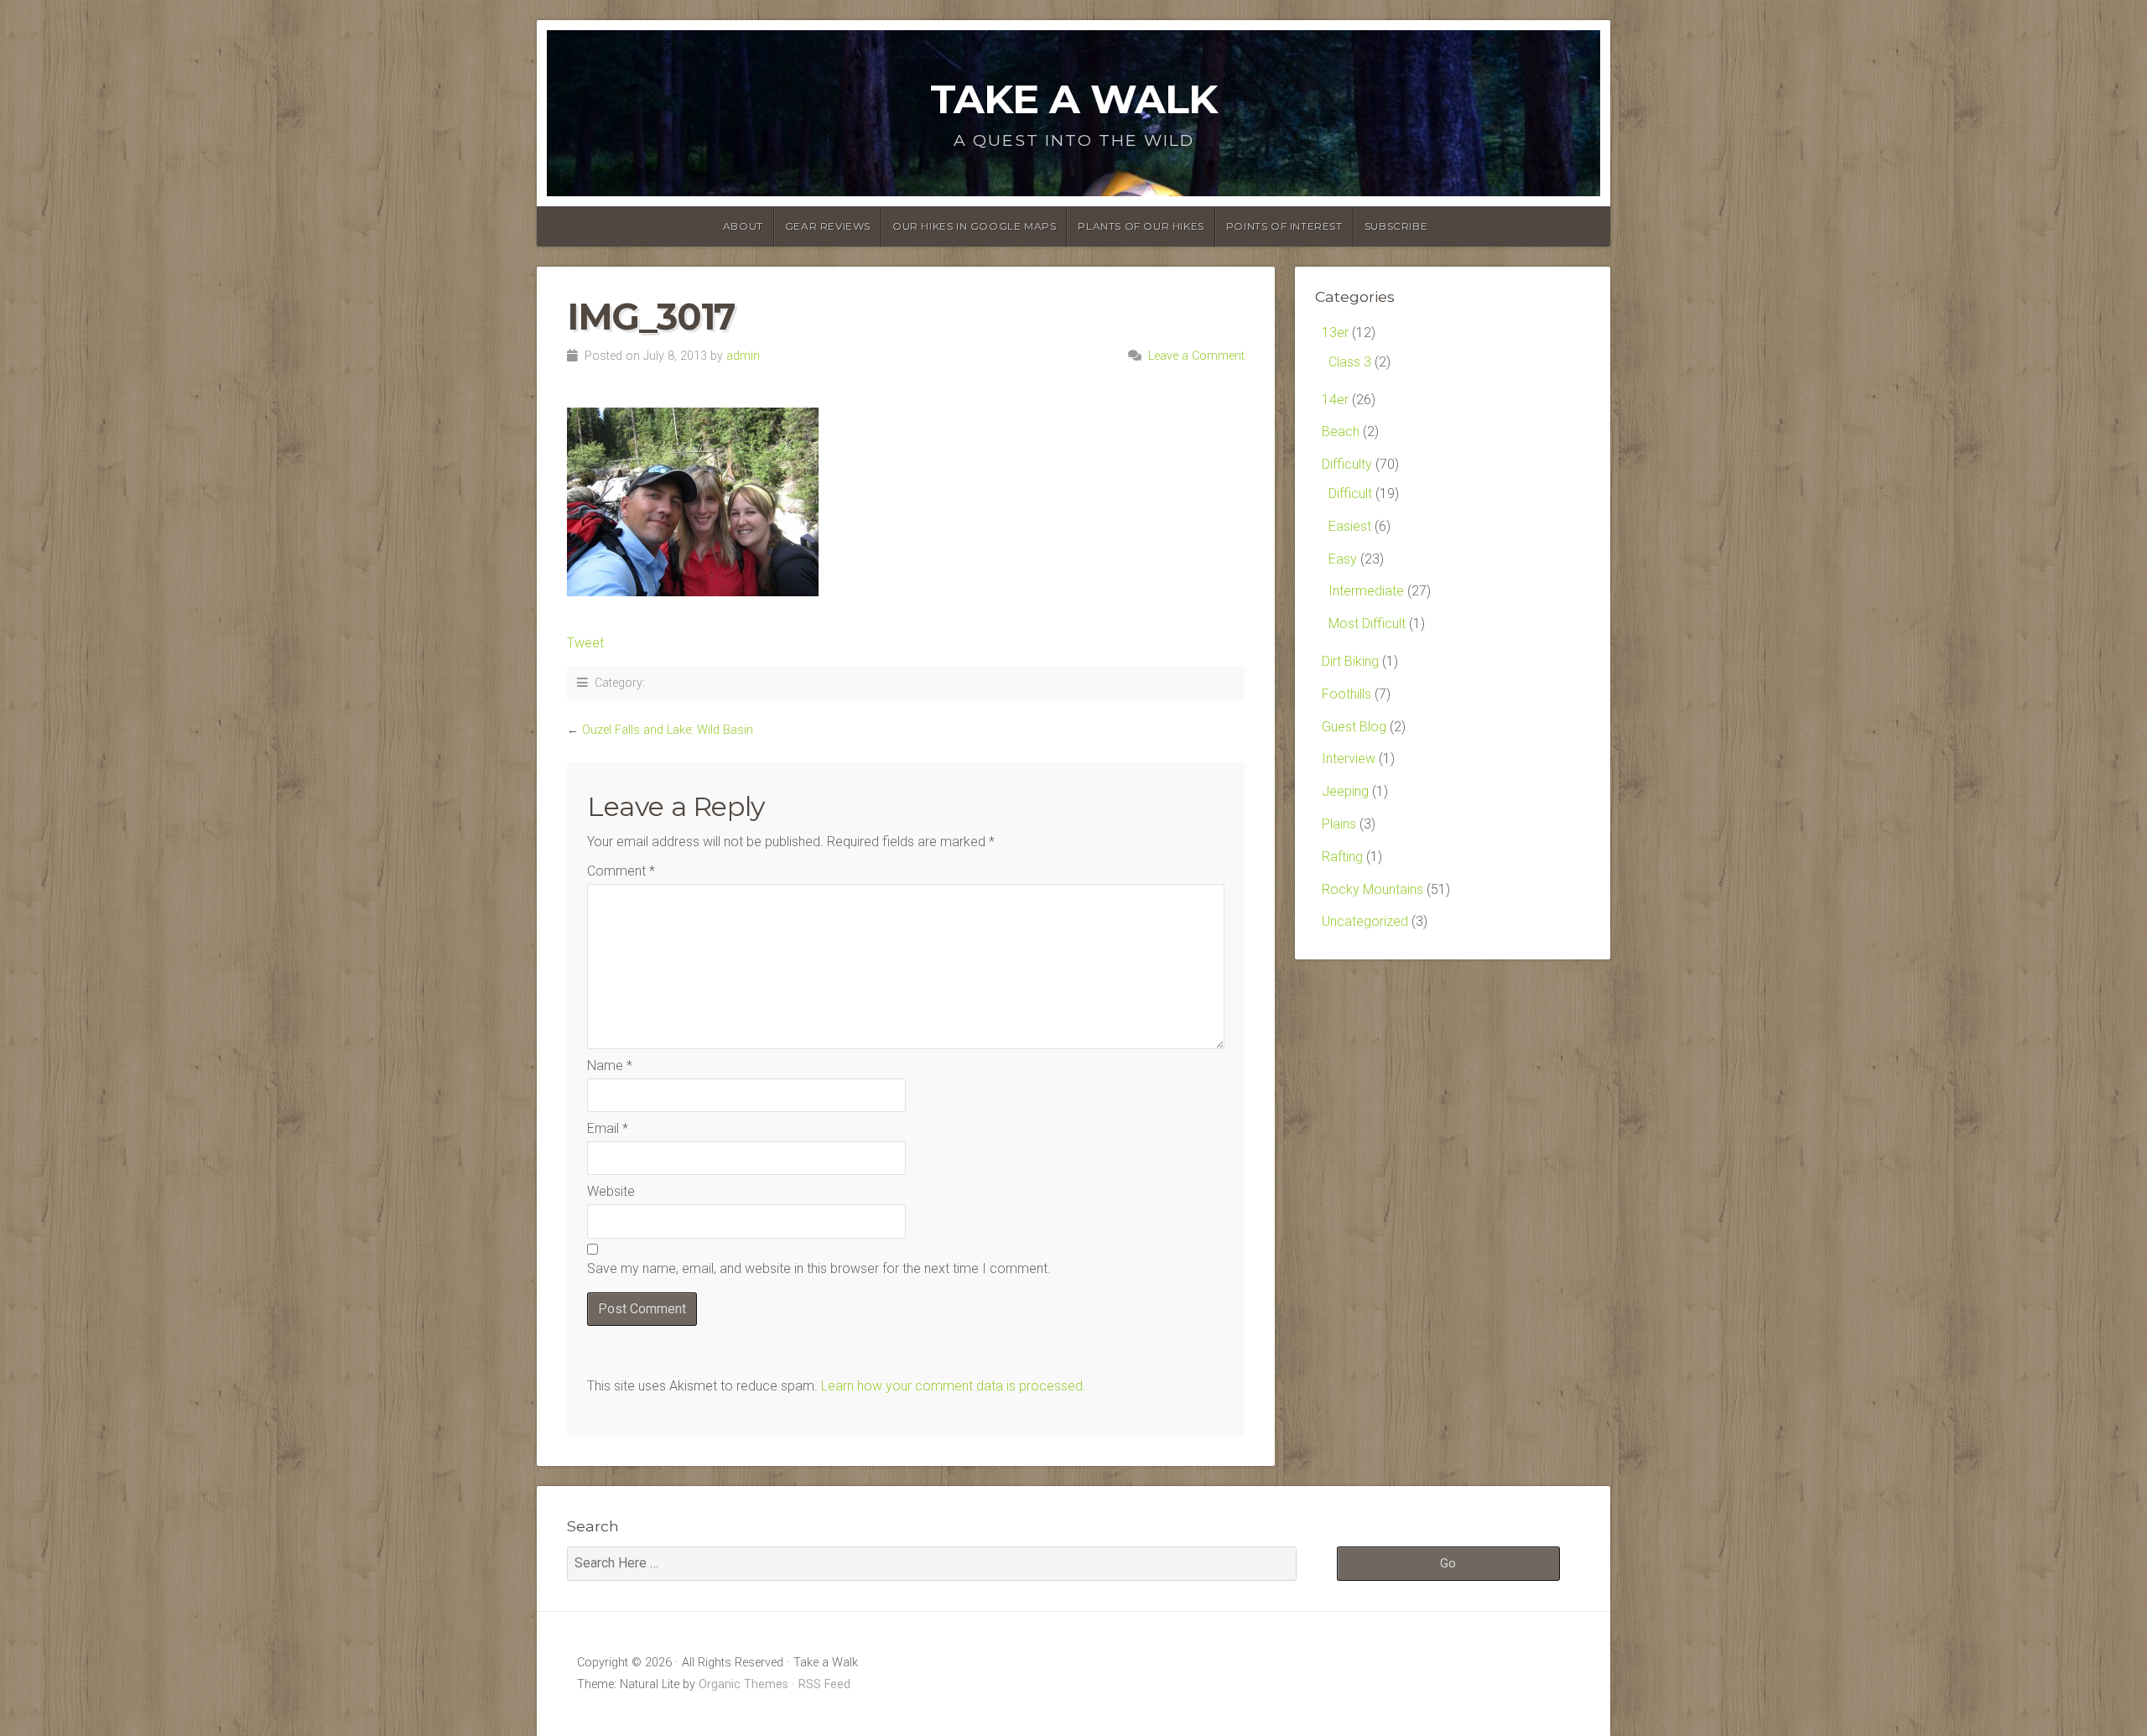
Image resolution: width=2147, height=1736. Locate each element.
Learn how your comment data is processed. (954, 1386)
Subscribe (1396, 226)
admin (743, 356)
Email (608, 1128)
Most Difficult (1367, 624)
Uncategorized (1365, 921)
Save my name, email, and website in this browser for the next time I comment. (819, 1268)
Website (611, 1191)
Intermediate (1366, 591)
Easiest (1350, 526)
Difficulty (1347, 464)
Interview (1349, 759)
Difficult (1350, 494)
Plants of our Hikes (1141, 226)
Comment (621, 871)
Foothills (1346, 694)
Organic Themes (743, 1684)
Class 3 (1350, 362)
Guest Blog (1354, 727)
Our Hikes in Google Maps (974, 226)
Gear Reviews (828, 226)
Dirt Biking (1350, 661)
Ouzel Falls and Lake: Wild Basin (668, 730)
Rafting (1342, 857)
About (743, 226)
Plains (1339, 824)
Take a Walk (1073, 99)
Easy (1343, 559)
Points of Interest (1284, 226)
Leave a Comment (1196, 356)
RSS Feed (824, 1684)
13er (1335, 333)
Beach (1341, 431)
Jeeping (1345, 791)
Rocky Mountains (1372, 889)
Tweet (585, 643)
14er (1335, 400)
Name (610, 1066)
